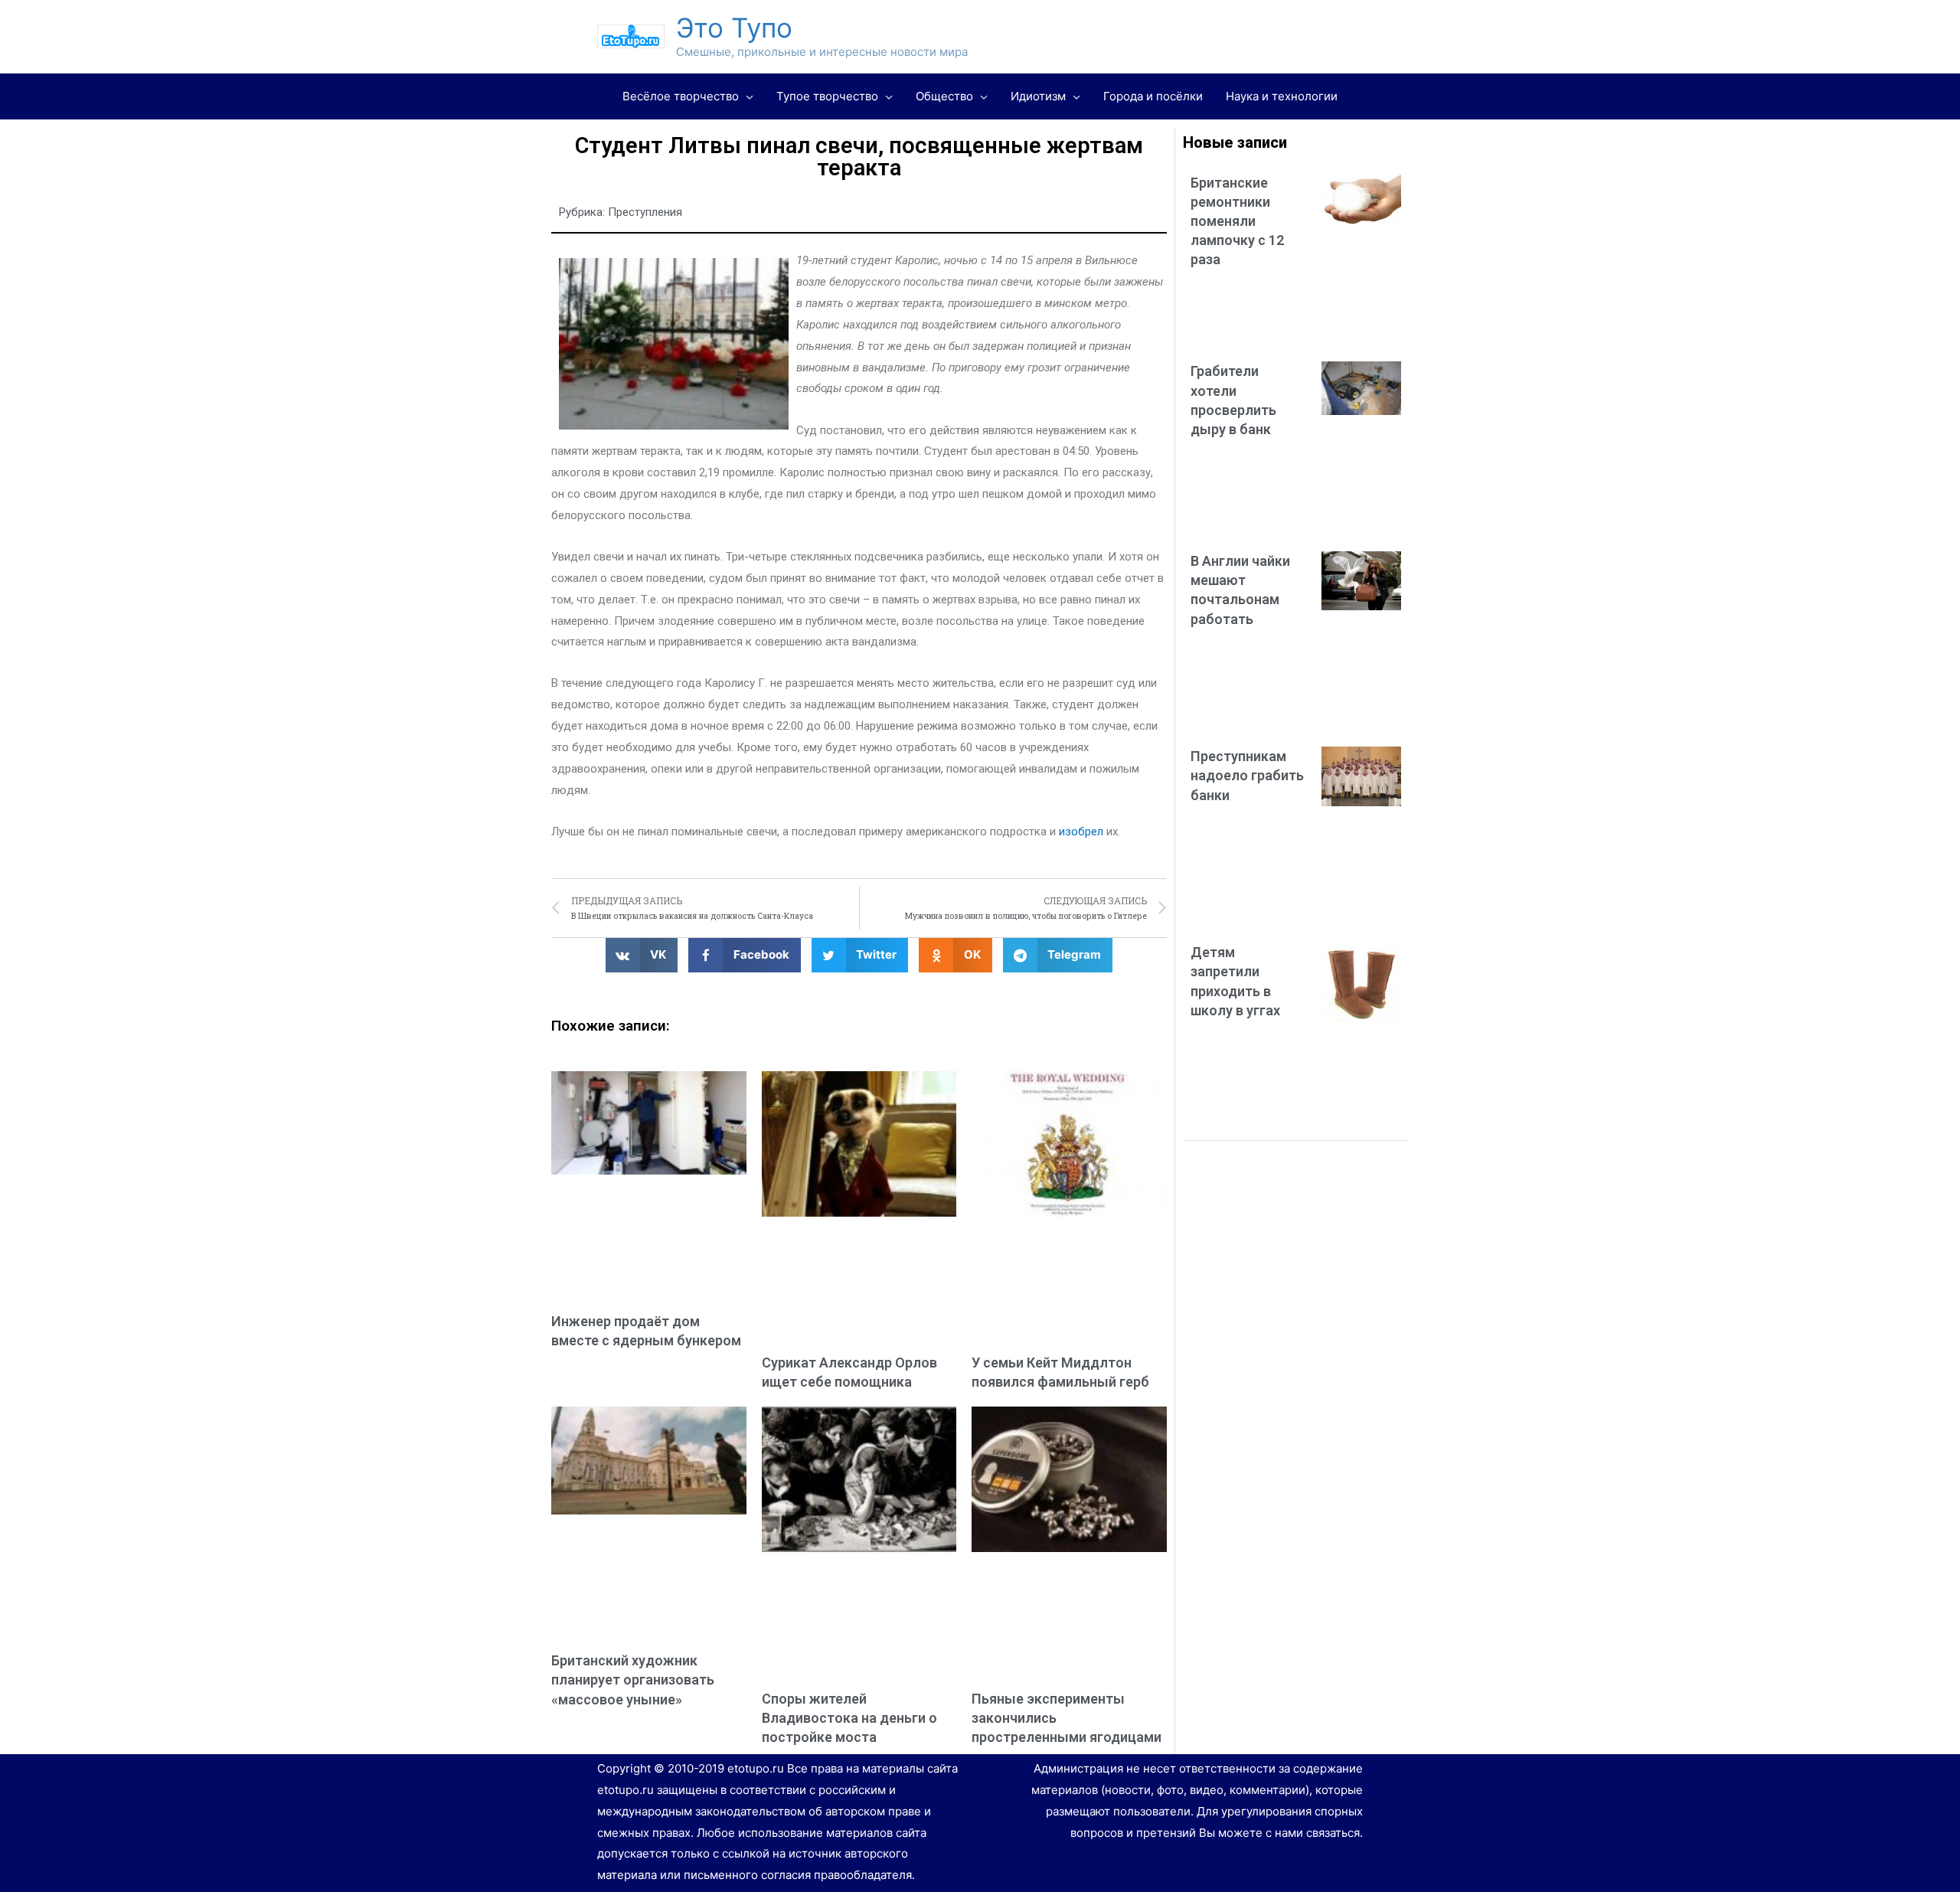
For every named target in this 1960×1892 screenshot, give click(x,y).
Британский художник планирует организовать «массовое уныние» (633, 1680)
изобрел (1081, 832)
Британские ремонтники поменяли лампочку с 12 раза (1237, 221)
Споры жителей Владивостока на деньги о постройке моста (849, 1718)
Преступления (645, 212)
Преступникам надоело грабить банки (1247, 775)
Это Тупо (734, 28)
